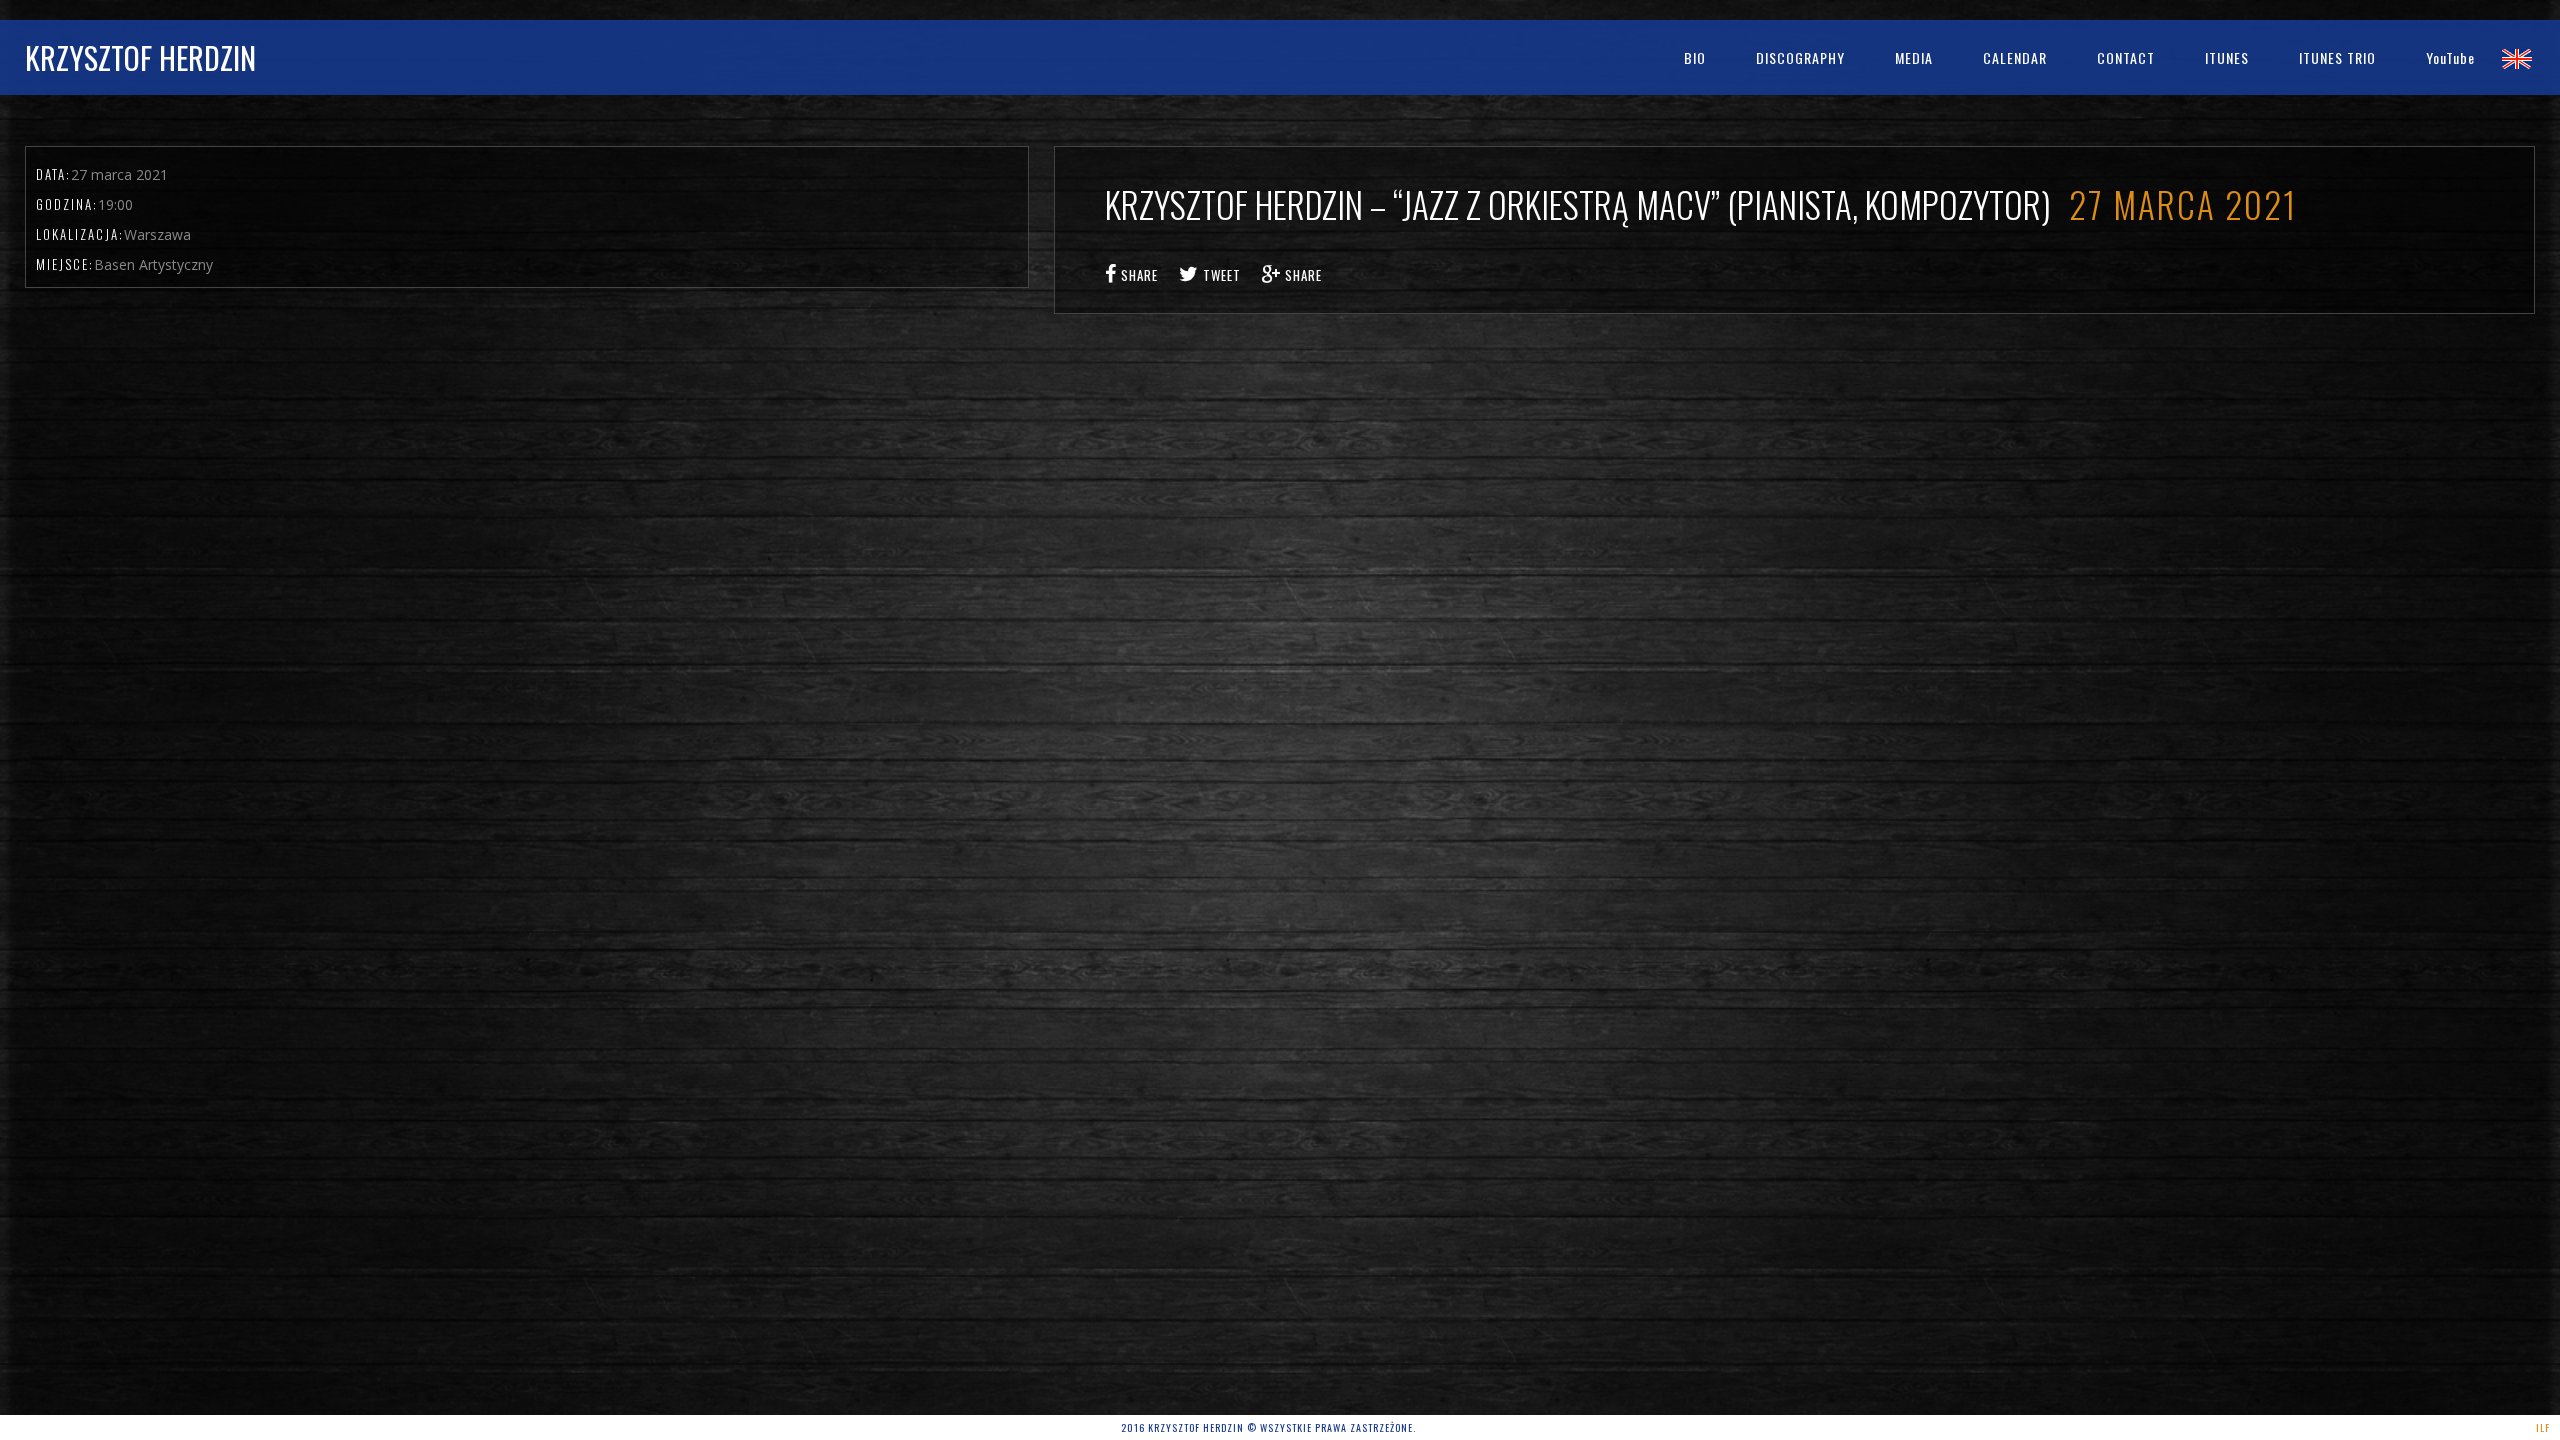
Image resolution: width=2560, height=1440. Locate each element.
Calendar (2015, 57)
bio (1695, 57)
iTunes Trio (2337, 57)
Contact (2126, 57)
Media (1914, 57)
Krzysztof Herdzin (140, 57)
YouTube (2450, 57)
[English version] (2517, 58)
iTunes (2227, 57)
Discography (1800, 57)
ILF (2543, 1427)
